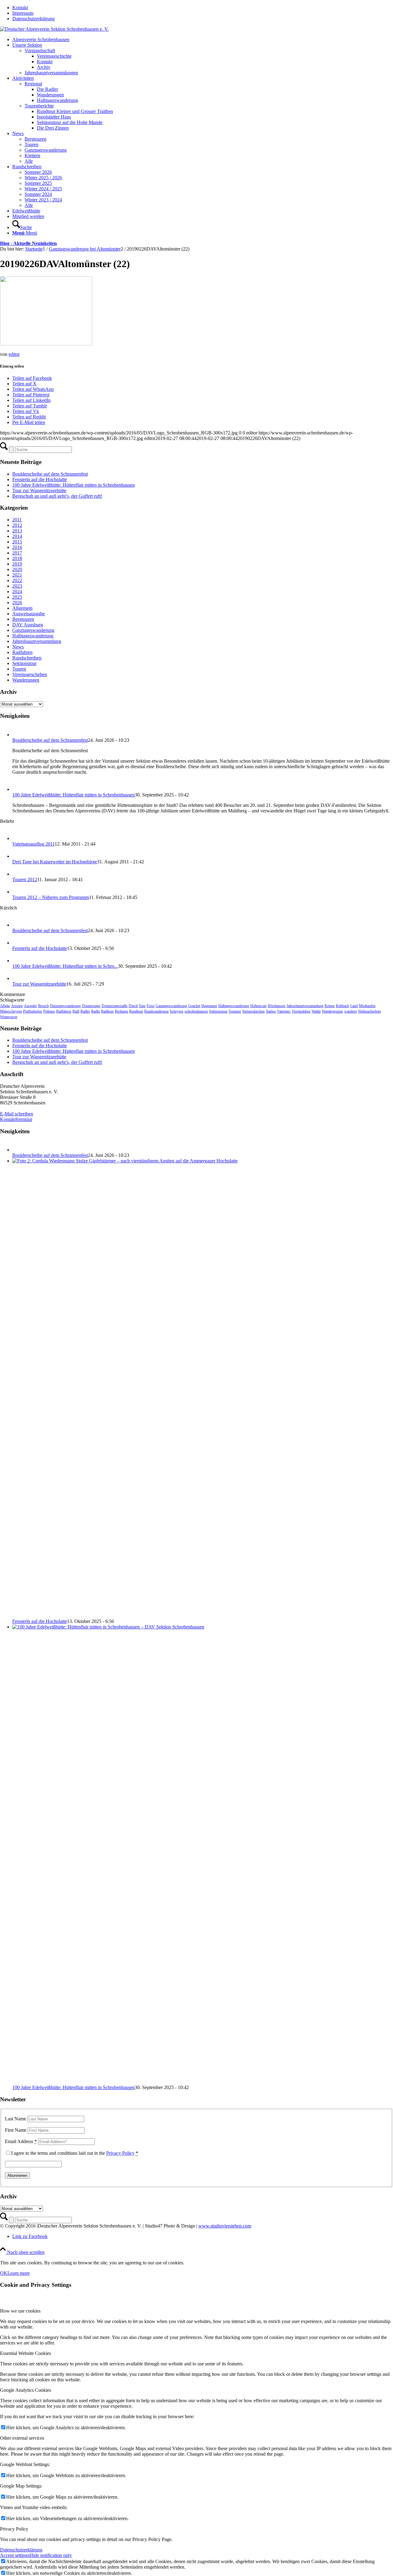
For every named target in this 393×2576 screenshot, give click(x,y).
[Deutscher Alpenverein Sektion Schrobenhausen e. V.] (54, 29)
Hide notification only (51, 2555)
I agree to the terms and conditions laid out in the (75, 2153)
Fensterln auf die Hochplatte (40, 479)
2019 (17, 564)
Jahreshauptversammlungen (51, 73)
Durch (133, 1006)
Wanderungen (26, 680)
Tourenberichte (39, 106)
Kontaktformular (16, 1119)
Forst (151, 1006)
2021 (17, 575)
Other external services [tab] (22, 2438)
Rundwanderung (156, 1011)
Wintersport (9, 1017)
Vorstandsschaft (40, 51)
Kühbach (342, 1006)
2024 (17, 591)
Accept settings (15, 2555)
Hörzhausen (276, 1006)
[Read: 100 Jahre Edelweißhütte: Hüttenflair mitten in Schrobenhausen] (18, 789)
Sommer (235, 1011)
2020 (17, 569)
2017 (17, 553)
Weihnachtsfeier (370, 1011)
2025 (17, 597)
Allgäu (5, 1006)
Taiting (271, 1011)
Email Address (21, 2141)
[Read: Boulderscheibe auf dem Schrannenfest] (18, 735)
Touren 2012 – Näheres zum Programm (51, 897)
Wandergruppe (332, 1011)
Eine (142, 1006)
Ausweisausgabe (29, 614)
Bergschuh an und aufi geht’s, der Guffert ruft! (57, 496)
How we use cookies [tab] (20, 2311)
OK (4, 2273)
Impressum (23, 13)
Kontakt (20, 8)
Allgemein (22, 608)
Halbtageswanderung (33, 636)
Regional (33, 84)
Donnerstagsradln (115, 1006)
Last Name (16, 2119)
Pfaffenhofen (33, 1011)
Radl (76, 1011)
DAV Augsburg (28, 625)
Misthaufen (367, 1006)
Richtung (121, 1011)
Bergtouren (23, 619)
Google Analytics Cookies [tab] (25, 2390)
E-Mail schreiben (17, 1114)
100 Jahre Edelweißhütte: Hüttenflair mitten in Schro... (65, 966)
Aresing (17, 1006)
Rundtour (136, 1011)
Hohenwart (258, 1006)
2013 (17, 531)
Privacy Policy (120, 2153)
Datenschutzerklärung (33, 19)
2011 (17, 520)
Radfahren (22, 652)
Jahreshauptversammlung (37, 641)
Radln (95, 1011)
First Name (16, 2130)
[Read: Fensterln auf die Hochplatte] (18, 943)
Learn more (19, 2273)
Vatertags (284, 1011)
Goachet (194, 1006)
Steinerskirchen (253, 1011)
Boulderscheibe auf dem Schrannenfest (50, 474)
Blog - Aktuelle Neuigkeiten (28, 243)
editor (14, 354)
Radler (85, 1011)
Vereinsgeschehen (30, 674)
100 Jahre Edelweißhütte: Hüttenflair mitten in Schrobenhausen (74, 485)
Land (354, 1006)
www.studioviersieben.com (225, 2226)
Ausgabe (30, 1006)
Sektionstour (24, 663)
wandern (350, 1011)
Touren (19, 669)
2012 (17, 525)
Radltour (107, 1011)
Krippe (330, 1006)
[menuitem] (203, 8)
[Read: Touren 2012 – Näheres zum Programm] (18, 892)
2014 (17, 536)
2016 (17, 547)
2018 (17, 558)
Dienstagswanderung (65, 1006)
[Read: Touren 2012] (18, 874)
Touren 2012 (25, 879)
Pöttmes (49, 1011)
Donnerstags (91, 1006)
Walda (316, 1011)
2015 (17, 542)
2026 (17, 603)
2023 (17, 586)
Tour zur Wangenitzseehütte (39, 490)
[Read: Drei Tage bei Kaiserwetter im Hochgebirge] (18, 856)
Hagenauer (209, 1006)
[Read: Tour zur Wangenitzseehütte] (18, 978)
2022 (17, 580)
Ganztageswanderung (33, 630)
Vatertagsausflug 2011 (33, 844)
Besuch (43, 1006)
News (18, 647)
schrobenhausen (196, 1011)
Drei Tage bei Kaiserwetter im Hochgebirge (55, 862)
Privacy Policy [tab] (14, 2529)
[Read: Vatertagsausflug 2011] (18, 838)
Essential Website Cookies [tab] (25, 2353)
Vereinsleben (301, 1011)
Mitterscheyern (11, 1011)
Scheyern (177, 1011)
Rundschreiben (27, 658)
